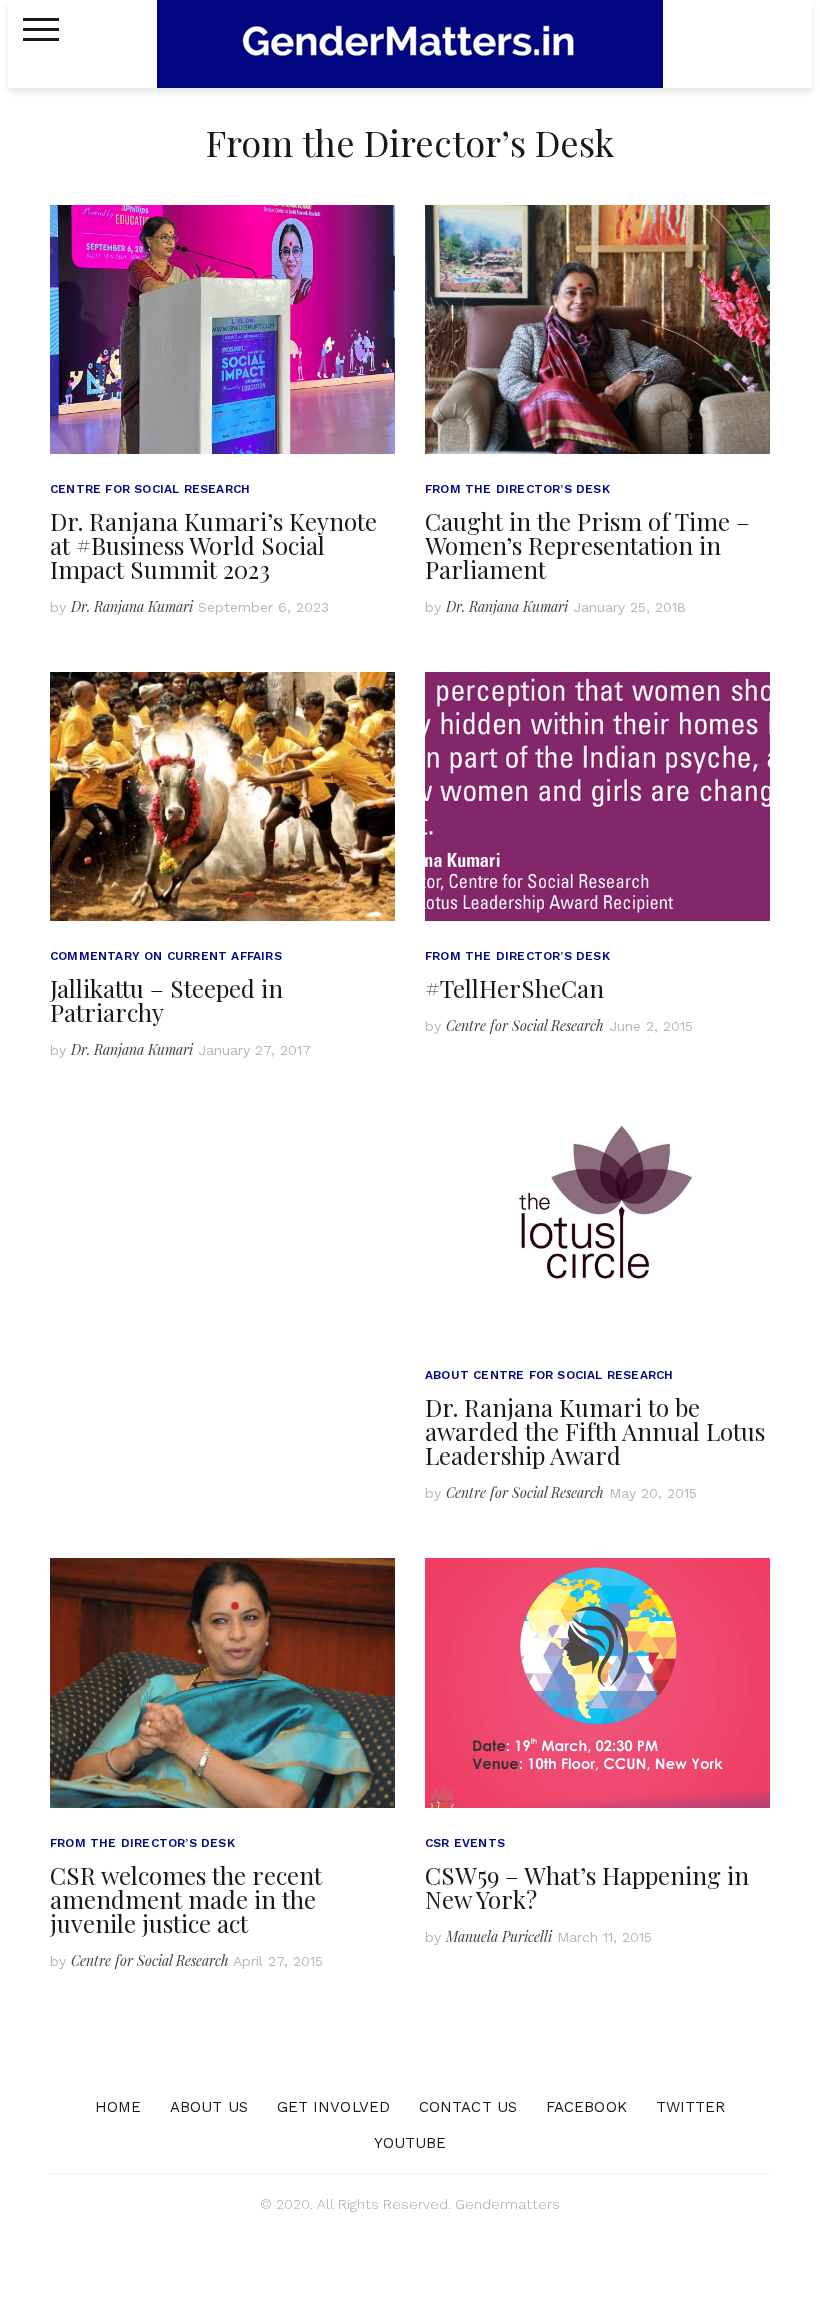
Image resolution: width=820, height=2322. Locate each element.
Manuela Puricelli (499, 1936)
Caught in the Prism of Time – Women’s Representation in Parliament (587, 545)
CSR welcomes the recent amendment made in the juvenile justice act (186, 1899)
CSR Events (465, 1843)
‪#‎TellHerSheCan (514, 988)
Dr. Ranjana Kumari (132, 606)
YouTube (410, 2143)
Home (118, 2107)
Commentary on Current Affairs (166, 956)
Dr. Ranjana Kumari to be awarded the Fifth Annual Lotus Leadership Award (595, 1431)
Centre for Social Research (150, 489)
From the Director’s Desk (517, 489)
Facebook (586, 2107)
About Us (209, 2107)
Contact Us (468, 2107)
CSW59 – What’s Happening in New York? (587, 1887)
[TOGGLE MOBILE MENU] (41, 30)
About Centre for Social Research (549, 1375)
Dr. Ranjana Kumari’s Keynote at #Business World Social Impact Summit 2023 (213, 545)
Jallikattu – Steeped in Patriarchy (166, 1000)
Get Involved (333, 2107)
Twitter (691, 2107)
